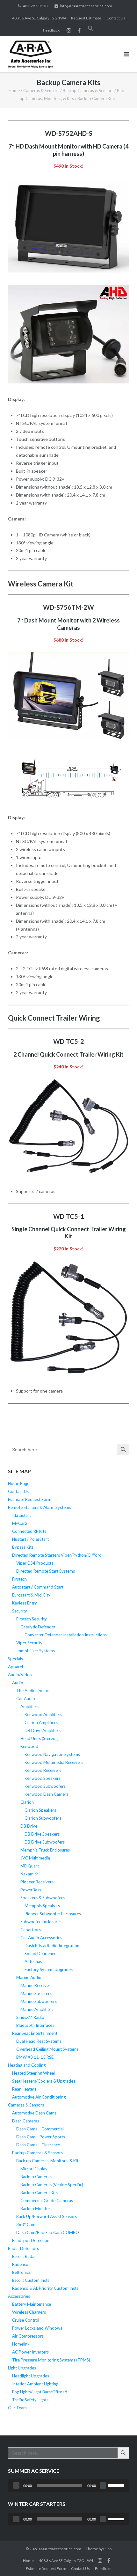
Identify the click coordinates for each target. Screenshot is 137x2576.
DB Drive (29, 1826)
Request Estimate (86, 18)
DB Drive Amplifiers (43, 1730)
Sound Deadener (40, 1954)
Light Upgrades (22, 2368)
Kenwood (29, 1746)
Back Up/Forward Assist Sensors (47, 2216)
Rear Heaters (24, 2089)
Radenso (20, 2264)
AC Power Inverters (30, 2352)
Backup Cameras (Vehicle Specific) (52, 2185)
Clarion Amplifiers (41, 1722)
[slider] (117, 2485)
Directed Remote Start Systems (46, 1571)
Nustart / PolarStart (30, 1539)
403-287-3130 (35, 6)
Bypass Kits (23, 1547)
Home (14, 91)
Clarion (27, 1802)
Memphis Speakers (42, 1906)
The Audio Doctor (33, 1691)
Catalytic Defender (38, 1627)
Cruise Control (26, 2320)
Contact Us (116, 18)
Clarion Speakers (40, 1810)
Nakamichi (30, 1874)
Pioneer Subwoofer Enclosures (53, 1914)
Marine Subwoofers (39, 2001)
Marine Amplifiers (37, 2009)
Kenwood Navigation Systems (52, 1754)
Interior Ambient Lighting (35, 2384)
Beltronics (21, 2272)
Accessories (19, 2296)
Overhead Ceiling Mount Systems (47, 2049)
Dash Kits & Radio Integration (52, 1946)
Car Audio (26, 1699)
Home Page (19, 1483)
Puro (107, 2549)
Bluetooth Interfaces (35, 2025)
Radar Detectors (23, 2248)
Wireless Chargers (29, 2312)
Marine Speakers (36, 1993)
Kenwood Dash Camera (47, 1794)
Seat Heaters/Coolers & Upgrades (44, 2081)
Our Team (17, 2408)
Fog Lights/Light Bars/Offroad (40, 2392)
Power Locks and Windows (37, 2328)
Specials (15, 1659)
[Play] (16, 2485)
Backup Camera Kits (39, 2193)
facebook (79, 30)
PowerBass (31, 1890)
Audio (18, 1683)
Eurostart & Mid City (31, 1595)
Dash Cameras (26, 2121)
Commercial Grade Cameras (47, 2201)
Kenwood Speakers (43, 1778)
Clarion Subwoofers (43, 1818)
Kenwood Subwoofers (45, 1786)
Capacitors (31, 1930)
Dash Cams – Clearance (38, 2145)
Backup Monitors (36, 2209)
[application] (68, 2485)
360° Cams (27, 2224)
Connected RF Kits (29, 1531)
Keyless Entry (25, 1603)
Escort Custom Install (32, 2280)
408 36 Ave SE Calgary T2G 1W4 (39, 18)
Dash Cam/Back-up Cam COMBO (48, 2232)
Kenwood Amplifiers (43, 1714)
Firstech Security (32, 1619)
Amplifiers (30, 1706)
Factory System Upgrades (49, 1969)
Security (20, 1611)
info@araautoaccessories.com (86, 6)
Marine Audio (29, 1977)
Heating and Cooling (27, 2065)
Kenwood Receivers (43, 1770)
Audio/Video (20, 1675)
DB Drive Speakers (42, 1834)
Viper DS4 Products (35, 1563)
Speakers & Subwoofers (43, 1898)
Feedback (51, 30)
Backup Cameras (36, 2177)
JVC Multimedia (35, 1858)
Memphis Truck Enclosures (45, 1850)
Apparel (15, 1667)
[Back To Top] (121, 2561)
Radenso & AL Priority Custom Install (46, 2288)
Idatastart (22, 1515)
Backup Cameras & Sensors (88, 91)
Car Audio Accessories (41, 1938)
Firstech (19, 1579)
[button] (91, 30)
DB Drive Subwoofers (45, 1842)
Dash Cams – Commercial (40, 2129)
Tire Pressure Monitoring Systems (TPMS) (51, 2360)
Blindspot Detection (31, 2240)
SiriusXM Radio (30, 2017)
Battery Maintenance (32, 2304)
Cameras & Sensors (41, 91)
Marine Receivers (36, 1985)
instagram (69, 30)
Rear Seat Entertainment (35, 2033)
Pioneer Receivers (37, 1882)
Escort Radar (24, 2256)
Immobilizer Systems (36, 1651)
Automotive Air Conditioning (39, 2097)
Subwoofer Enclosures (41, 1922)
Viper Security (29, 1643)
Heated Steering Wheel (33, 2073)
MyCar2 (20, 1523)
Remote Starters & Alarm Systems (40, 1507)
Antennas (33, 1961)
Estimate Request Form (30, 1499)
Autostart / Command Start (38, 1587)
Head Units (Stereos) (40, 1738)
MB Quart (30, 1866)
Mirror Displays (35, 2169)
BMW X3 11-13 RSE (35, 2057)
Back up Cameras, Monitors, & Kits (48, 2161)
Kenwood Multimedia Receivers (54, 1762)
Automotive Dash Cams (34, 2113)
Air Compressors (28, 2336)
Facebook (109, 2560)
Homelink (21, 2344)
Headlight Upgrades (31, 2376)
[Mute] (103, 2485)
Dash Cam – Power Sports (41, 2137)
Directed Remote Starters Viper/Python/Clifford (57, 1555)
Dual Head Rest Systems (39, 2041)
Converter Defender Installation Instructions (66, 1635)
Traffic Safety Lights (30, 2400)
